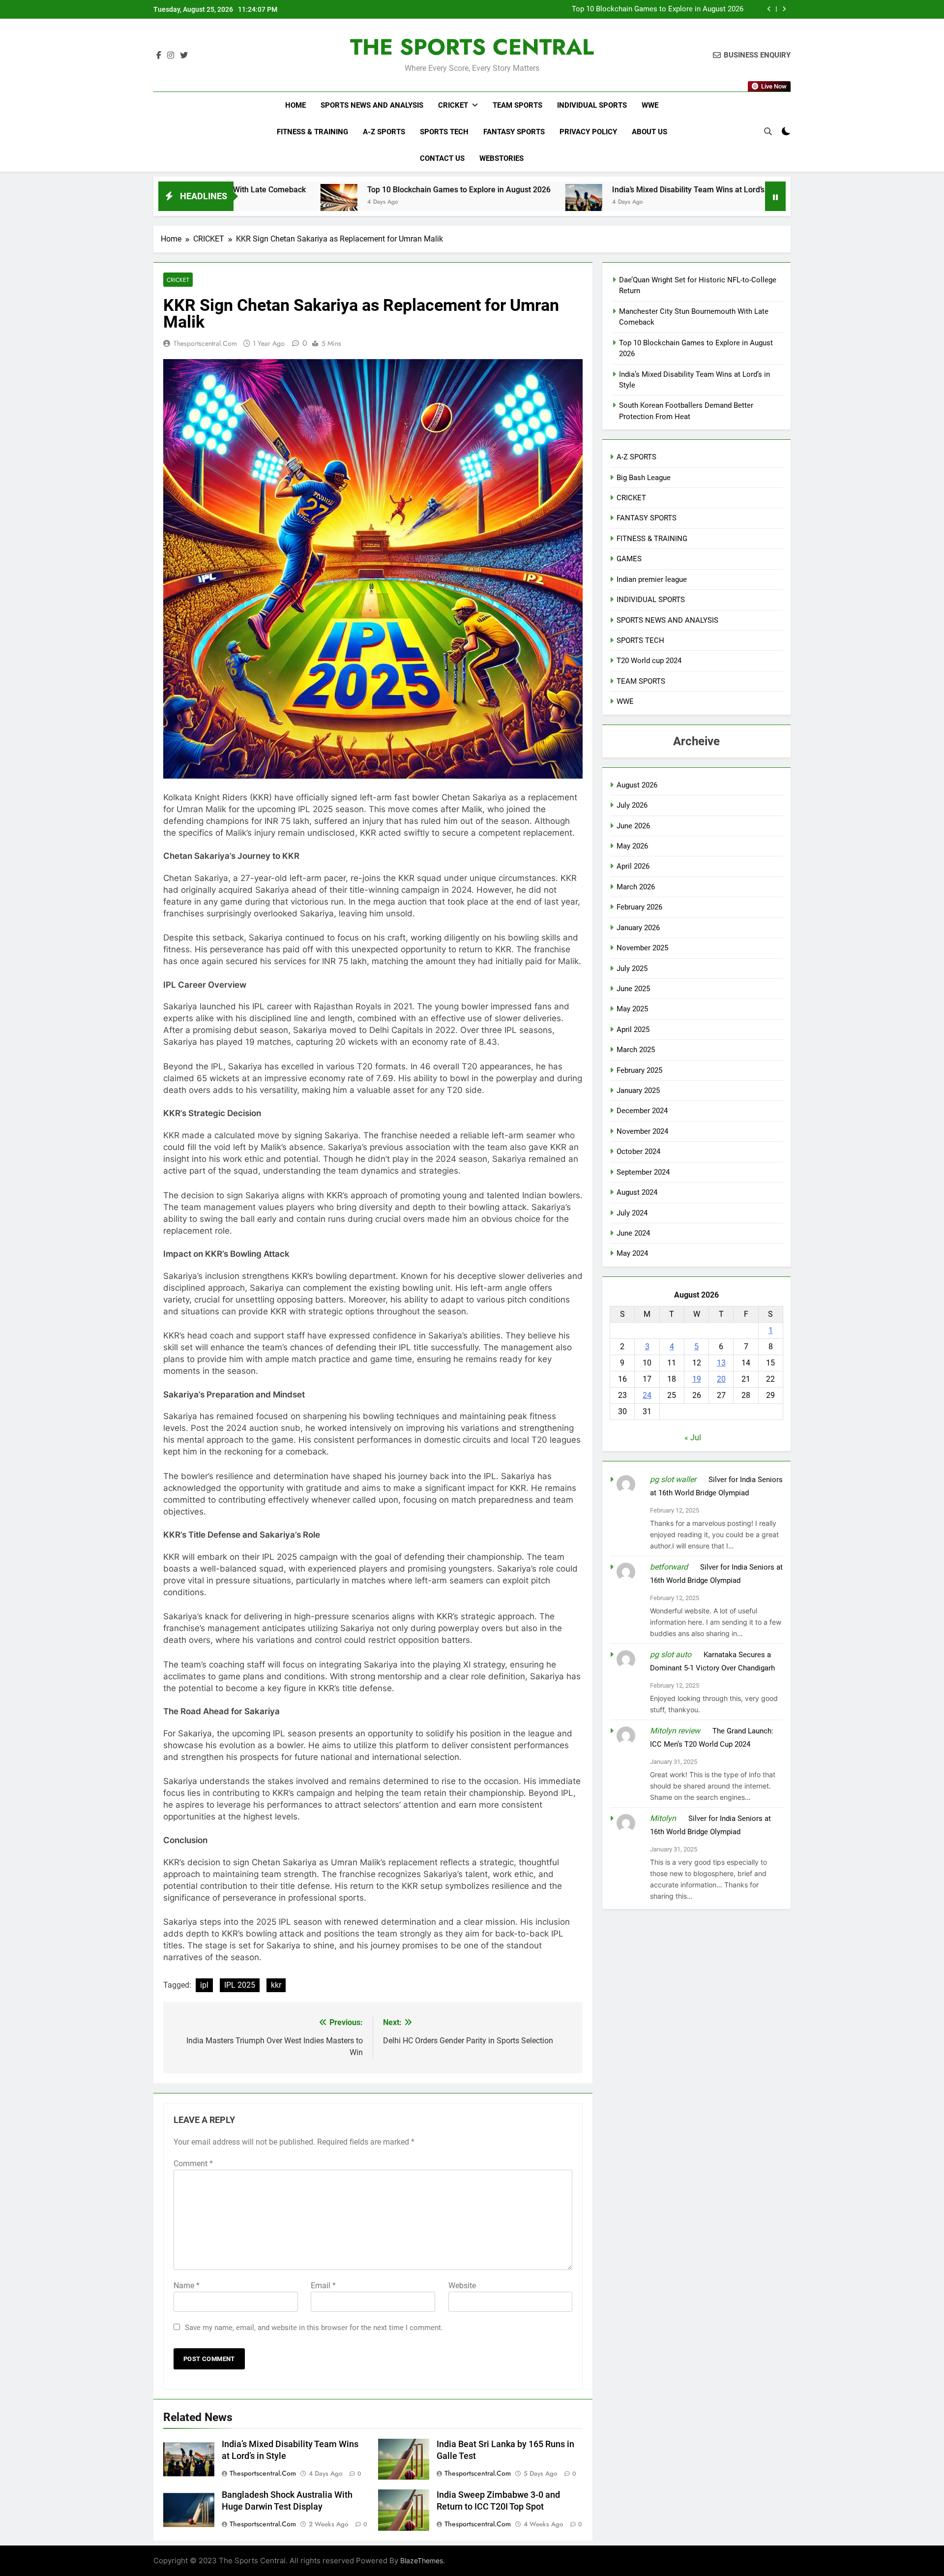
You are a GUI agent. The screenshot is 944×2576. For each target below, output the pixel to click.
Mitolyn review (675, 1731)
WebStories (501, 158)
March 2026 (636, 887)
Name (187, 2286)
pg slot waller (673, 1479)
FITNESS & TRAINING (312, 132)
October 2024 (638, 1152)
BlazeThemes (422, 2561)
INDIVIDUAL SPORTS (592, 105)
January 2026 (638, 928)
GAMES (629, 559)
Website (462, 2286)
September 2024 (643, 1172)
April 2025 (633, 1030)
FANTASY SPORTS (514, 132)
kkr (276, 1985)
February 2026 (639, 907)
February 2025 (639, 1070)
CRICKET (453, 105)
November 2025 (642, 948)
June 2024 (633, 1233)
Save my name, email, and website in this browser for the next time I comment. (314, 2328)
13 (721, 1363)
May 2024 (632, 1253)
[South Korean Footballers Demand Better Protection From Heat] (690, 202)
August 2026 (637, 785)
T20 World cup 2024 (649, 661)
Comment (193, 2164)
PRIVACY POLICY (588, 132)
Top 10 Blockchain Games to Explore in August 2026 (323, 190)
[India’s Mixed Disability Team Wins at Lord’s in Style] (448, 202)
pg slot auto (671, 1654)
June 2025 (633, 989)
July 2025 (632, 969)
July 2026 (632, 805)
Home (295, 105)
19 (697, 1379)
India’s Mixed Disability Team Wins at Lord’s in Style (659, 10)
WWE (650, 105)
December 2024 (642, 1111)
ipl (204, 1985)
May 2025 (632, 1009)
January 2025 (638, 1091)
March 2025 (636, 1050)
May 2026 (632, 846)
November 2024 (642, 1131)
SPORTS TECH (444, 132)
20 (721, 1379)
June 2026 (633, 826)
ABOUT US (649, 132)
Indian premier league (652, 579)
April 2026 (633, 866)
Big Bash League (644, 478)
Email (323, 2286)
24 (647, 1395)
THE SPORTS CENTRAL (472, 47)
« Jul (693, 1438)
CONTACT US (442, 158)
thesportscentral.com (205, 343)
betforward (669, 1567)
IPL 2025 (240, 1985)
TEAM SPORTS (517, 105)
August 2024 (637, 1192)
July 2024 (632, 1213)
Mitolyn (663, 1818)
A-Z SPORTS (384, 132)
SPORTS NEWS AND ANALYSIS (372, 105)
